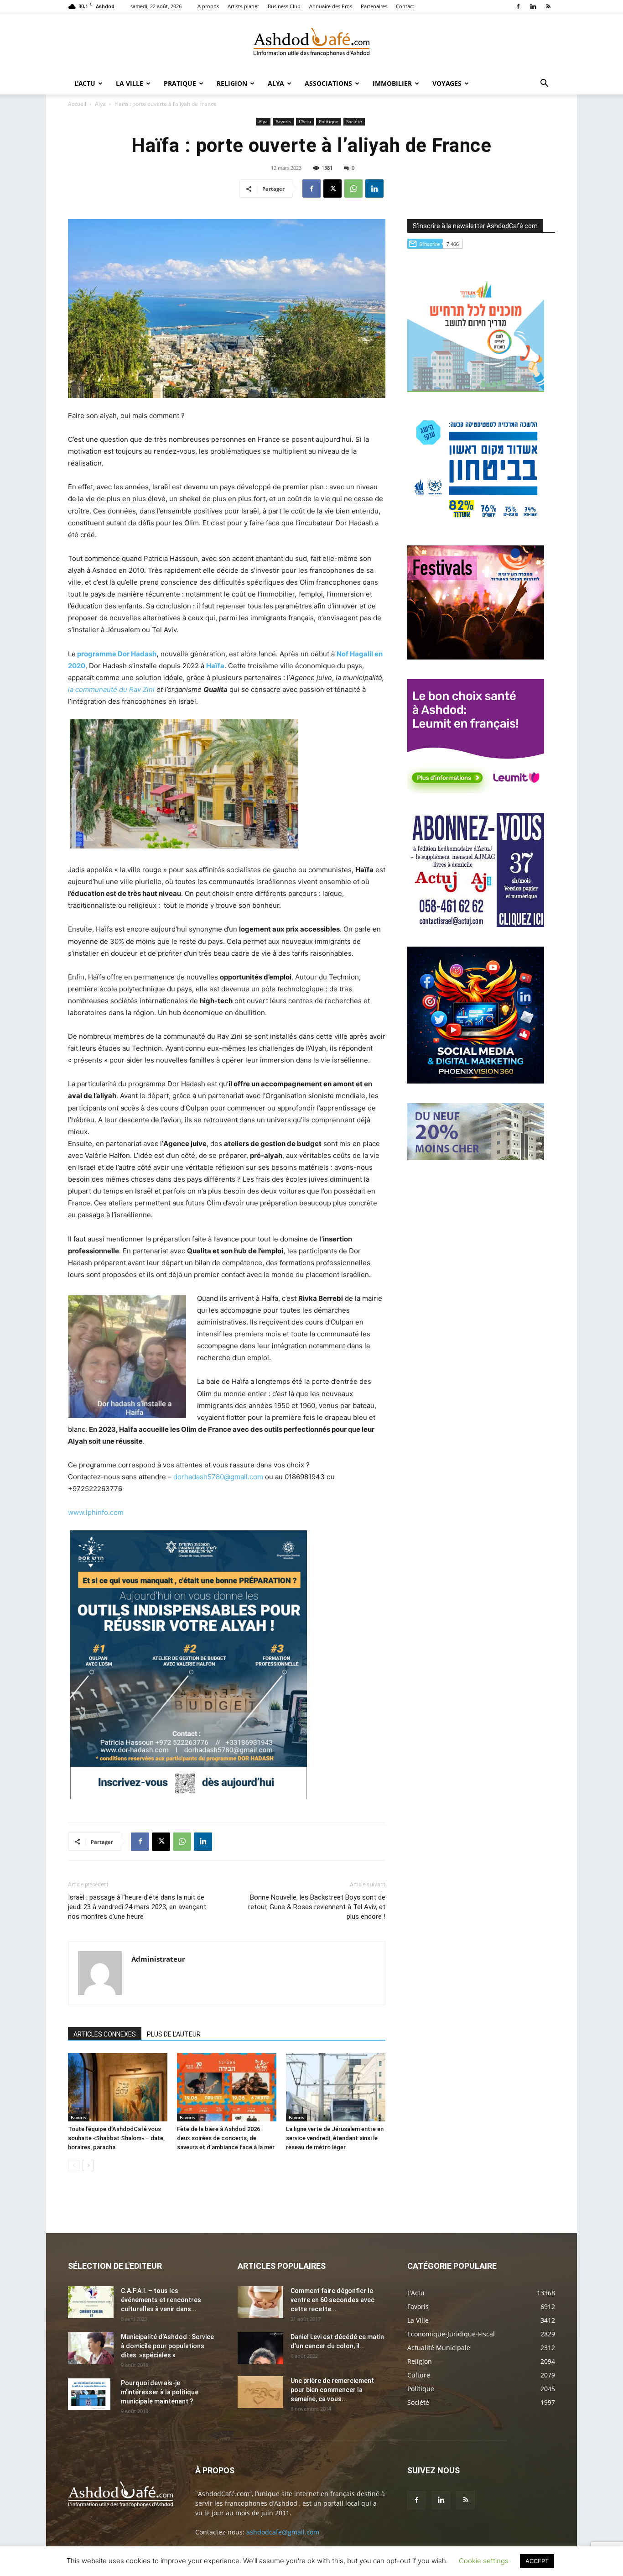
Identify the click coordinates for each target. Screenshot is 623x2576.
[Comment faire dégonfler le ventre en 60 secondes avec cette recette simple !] (260, 2302)
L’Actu (85, 83)
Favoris (283, 121)
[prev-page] (74, 2165)
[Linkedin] (533, 6)
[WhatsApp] (353, 188)
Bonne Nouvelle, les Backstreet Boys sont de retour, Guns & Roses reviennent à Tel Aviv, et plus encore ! (317, 1907)
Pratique (180, 83)
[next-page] (88, 2165)
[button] (544, 84)
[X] (332, 188)
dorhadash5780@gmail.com (218, 1477)
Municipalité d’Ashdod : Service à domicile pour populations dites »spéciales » (167, 2346)
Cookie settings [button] (484, 2561)
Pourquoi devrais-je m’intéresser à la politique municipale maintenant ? (160, 2392)
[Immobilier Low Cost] (476, 1158)
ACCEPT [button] (537, 2561)
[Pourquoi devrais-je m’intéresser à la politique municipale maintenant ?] (89, 2394)
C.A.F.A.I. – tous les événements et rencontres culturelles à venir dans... (161, 2300)
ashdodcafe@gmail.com (283, 2532)
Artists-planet (243, 6)
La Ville (130, 83)
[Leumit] (476, 791)
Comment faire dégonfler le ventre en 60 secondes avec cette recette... (332, 2300)
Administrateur (158, 1959)
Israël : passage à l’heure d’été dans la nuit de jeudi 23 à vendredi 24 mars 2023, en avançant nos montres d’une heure (137, 1907)
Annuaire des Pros (331, 6)
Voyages (447, 83)
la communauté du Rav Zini (111, 689)
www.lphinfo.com (96, 1512)
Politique (329, 121)
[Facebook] (518, 6)
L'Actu (305, 121)
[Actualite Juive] (476, 924)
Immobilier (392, 83)
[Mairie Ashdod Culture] (476, 657)
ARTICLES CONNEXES (105, 2034)
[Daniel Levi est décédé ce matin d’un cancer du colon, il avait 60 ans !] (260, 2348)
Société (354, 121)
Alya (276, 83)
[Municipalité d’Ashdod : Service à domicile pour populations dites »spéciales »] (91, 2348)
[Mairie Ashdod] (476, 523)
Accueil (77, 104)
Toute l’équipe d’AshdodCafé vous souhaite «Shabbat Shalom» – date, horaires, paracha (116, 2138)
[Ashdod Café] (311, 43)
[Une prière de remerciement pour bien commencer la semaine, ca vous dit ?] (260, 2392)
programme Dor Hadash (117, 654)
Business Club (284, 6)
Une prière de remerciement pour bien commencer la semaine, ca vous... (332, 2390)
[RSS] (548, 6)
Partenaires (374, 6)
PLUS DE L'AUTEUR (174, 2034)
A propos (208, 6)
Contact (405, 6)
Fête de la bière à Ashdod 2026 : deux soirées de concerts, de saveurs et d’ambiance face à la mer (226, 2138)
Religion (232, 83)
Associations (328, 83)
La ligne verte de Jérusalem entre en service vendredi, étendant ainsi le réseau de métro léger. (335, 2138)
